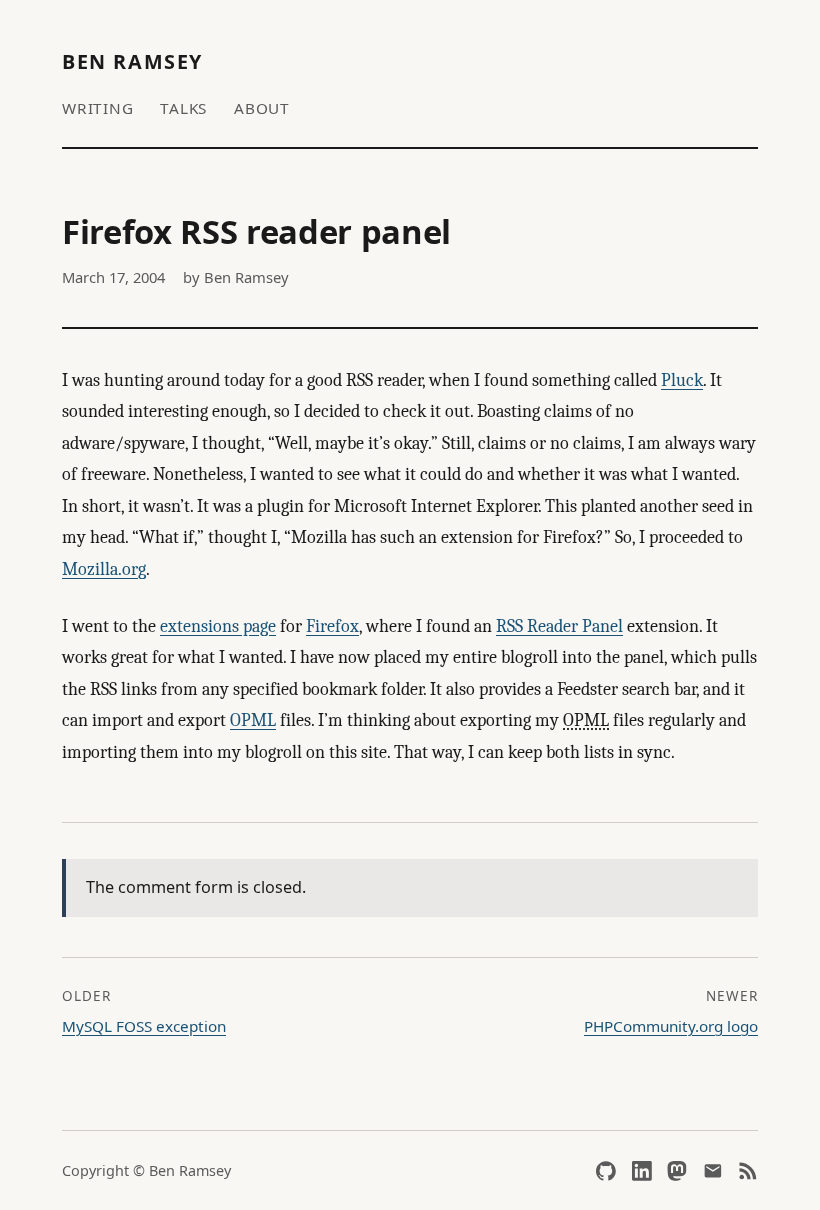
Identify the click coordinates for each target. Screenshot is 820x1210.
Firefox (332, 626)
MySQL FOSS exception (144, 1026)
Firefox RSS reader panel (256, 231)
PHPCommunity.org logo (671, 1026)
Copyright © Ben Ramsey (146, 1170)
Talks (183, 108)
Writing (97, 108)
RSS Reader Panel (559, 626)
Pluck (682, 380)
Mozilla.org (104, 569)
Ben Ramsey (132, 61)
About (262, 108)
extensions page (218, 626)
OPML (253, 720)
